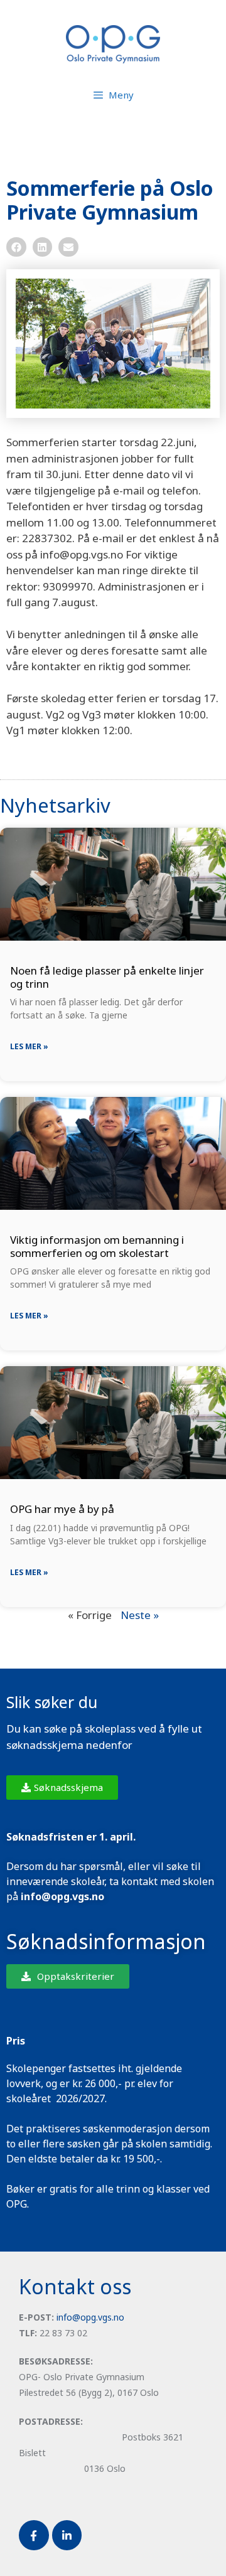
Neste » (140, 1615)
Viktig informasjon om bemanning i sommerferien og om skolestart (97, 1246)
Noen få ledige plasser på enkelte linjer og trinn (107, 977)
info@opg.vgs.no (90, 2317)
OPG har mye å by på (62, 1509)
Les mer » (29, 1046)
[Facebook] (34, 2535)
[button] (16, 247)
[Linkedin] (67, 2535)
